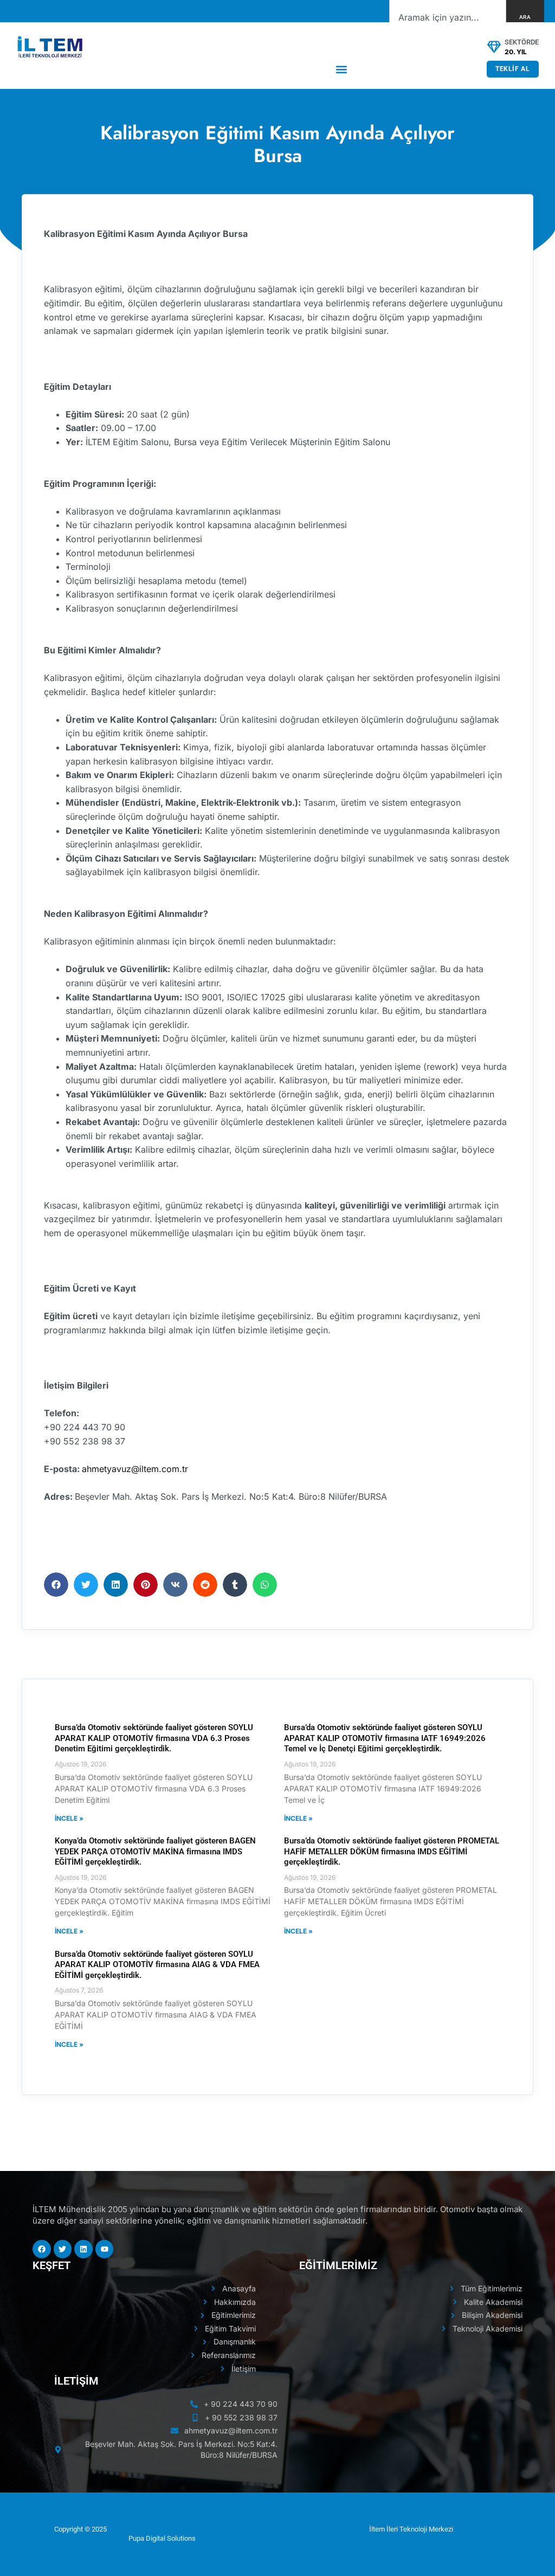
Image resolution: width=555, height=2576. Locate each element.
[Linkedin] (83, 2249)
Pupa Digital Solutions (162, 2538)
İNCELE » (69, 1818)
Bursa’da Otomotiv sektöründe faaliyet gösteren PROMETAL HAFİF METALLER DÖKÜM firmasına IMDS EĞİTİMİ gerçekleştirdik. (392, 1851)
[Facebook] (42, 2249)
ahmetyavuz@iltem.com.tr (135, 1469)
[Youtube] (105, 2249)
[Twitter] (63, 2249)
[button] (342, 69)
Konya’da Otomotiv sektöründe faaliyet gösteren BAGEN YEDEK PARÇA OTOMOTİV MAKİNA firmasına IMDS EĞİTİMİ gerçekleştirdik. (155, 1851)
